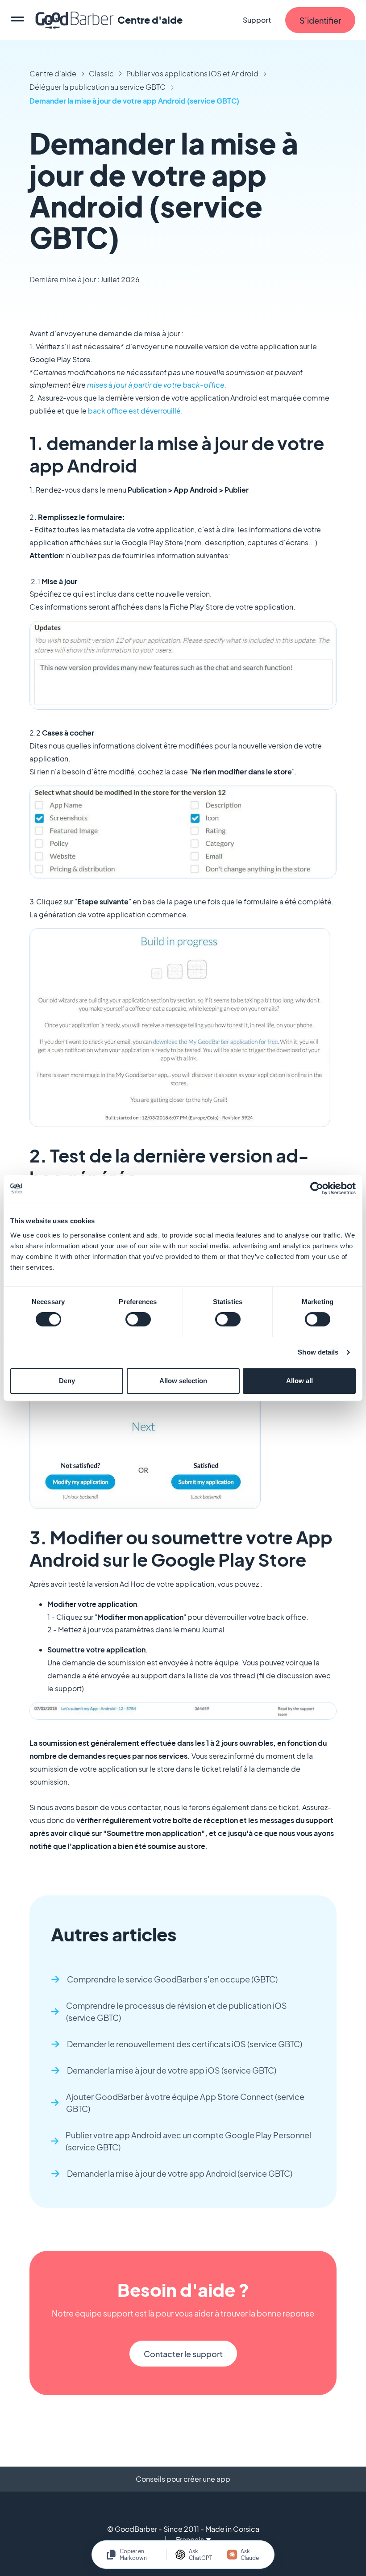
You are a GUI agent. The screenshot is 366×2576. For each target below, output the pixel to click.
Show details (318, 1352)
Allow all (299, 1381)
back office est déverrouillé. (135, 411)
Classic (101, 73)
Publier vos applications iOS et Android (192, 73)
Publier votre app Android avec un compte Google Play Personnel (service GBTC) (188, 2141)
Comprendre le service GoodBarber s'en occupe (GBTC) (172, 1979)
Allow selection (183, 1381)
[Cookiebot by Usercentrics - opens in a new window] (317, 1188)
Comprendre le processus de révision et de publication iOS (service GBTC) (177, 2011)
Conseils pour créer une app (183, 2479)
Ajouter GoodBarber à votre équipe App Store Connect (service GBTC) (185, 2103)
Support (257, 20)
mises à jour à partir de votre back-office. (158, 385)
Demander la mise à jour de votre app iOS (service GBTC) (172, 2070)
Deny (67, 1381)
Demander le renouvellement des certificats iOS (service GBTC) (185, 2044)
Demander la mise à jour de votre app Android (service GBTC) (134, 101)
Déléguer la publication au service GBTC (98, 87)
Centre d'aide (53, 73)
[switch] (138, 1319)
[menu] (17, 20)
